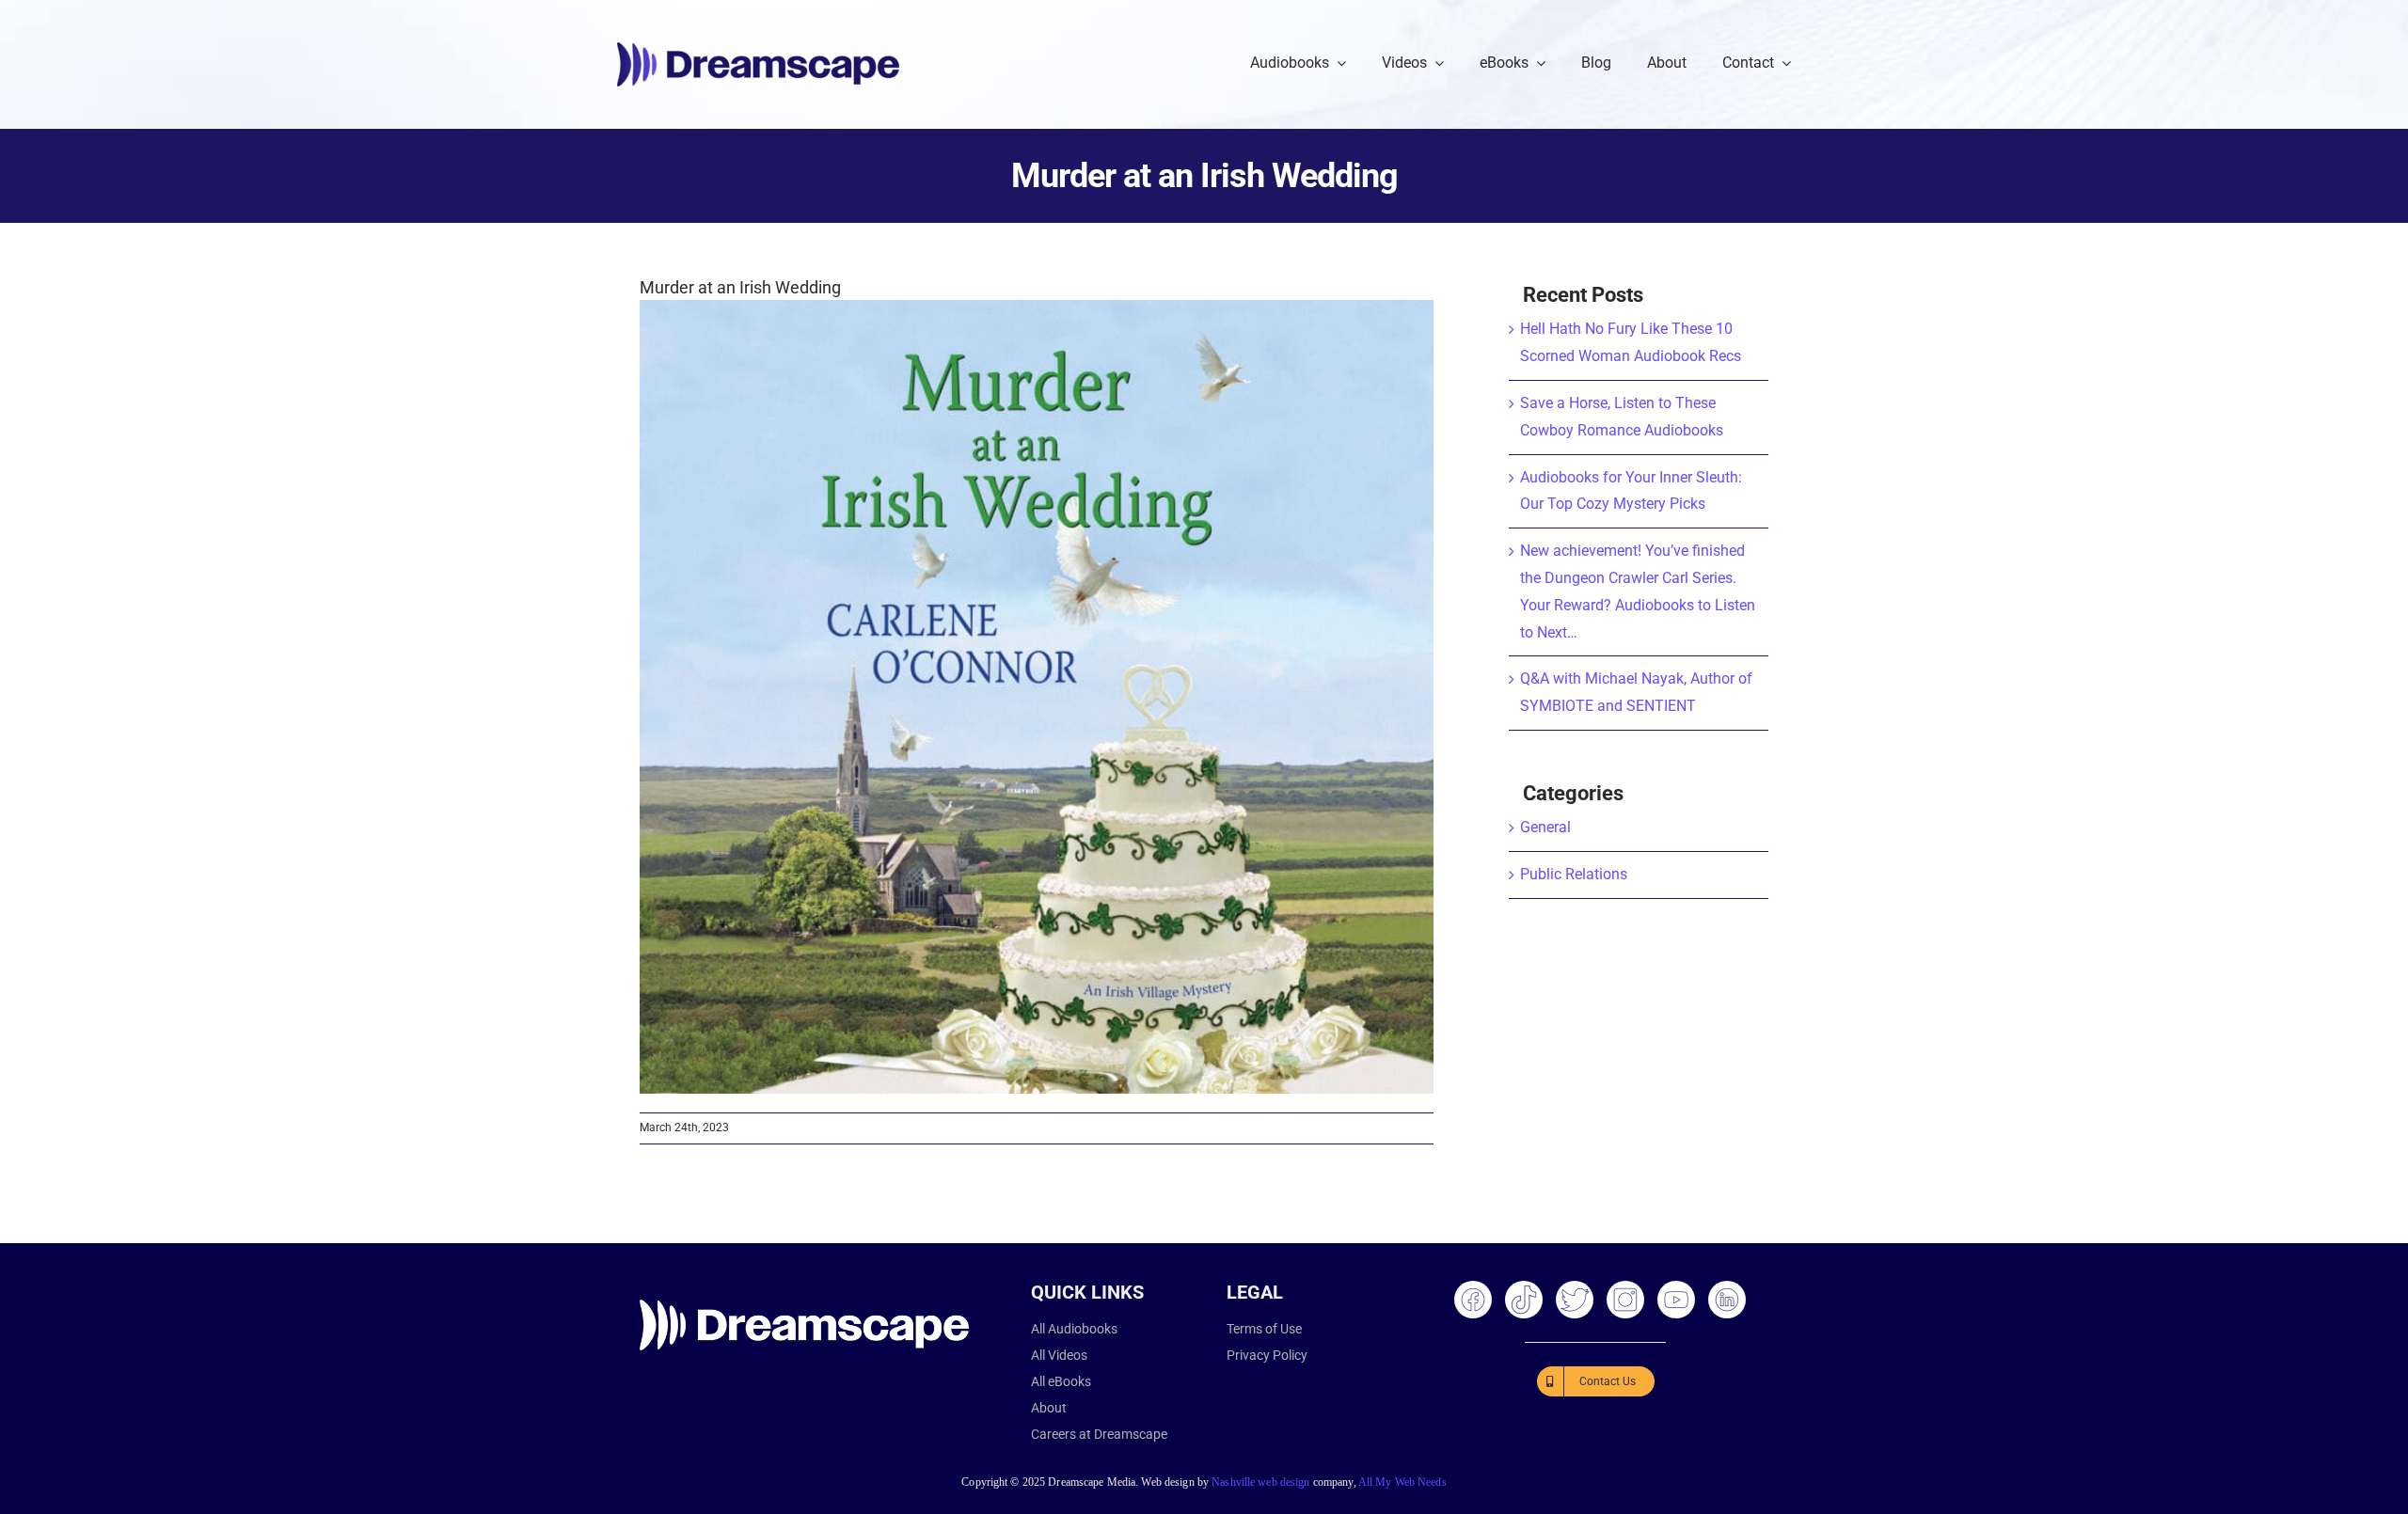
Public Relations (1574, 874)
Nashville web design (1260, 1482)
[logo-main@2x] (758, 49)
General (1545, 827)
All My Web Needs (1402, 1482)
